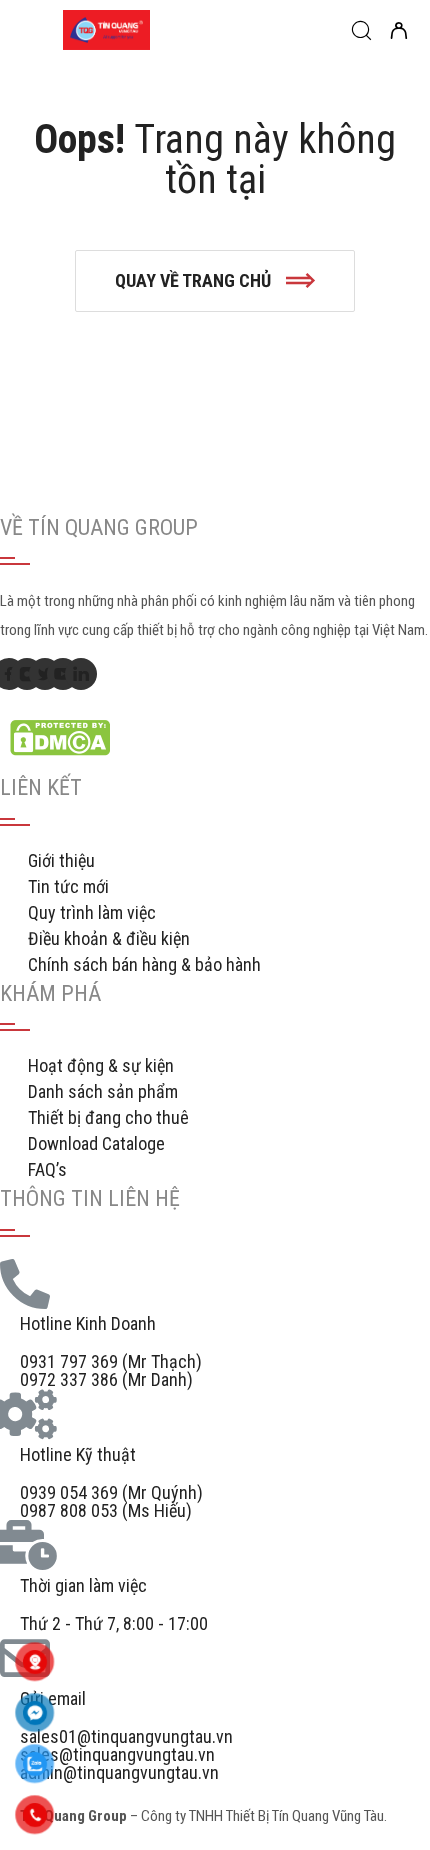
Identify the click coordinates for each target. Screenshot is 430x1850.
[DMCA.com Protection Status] (60, 749)
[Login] (398, 32)
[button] (215, 281)
